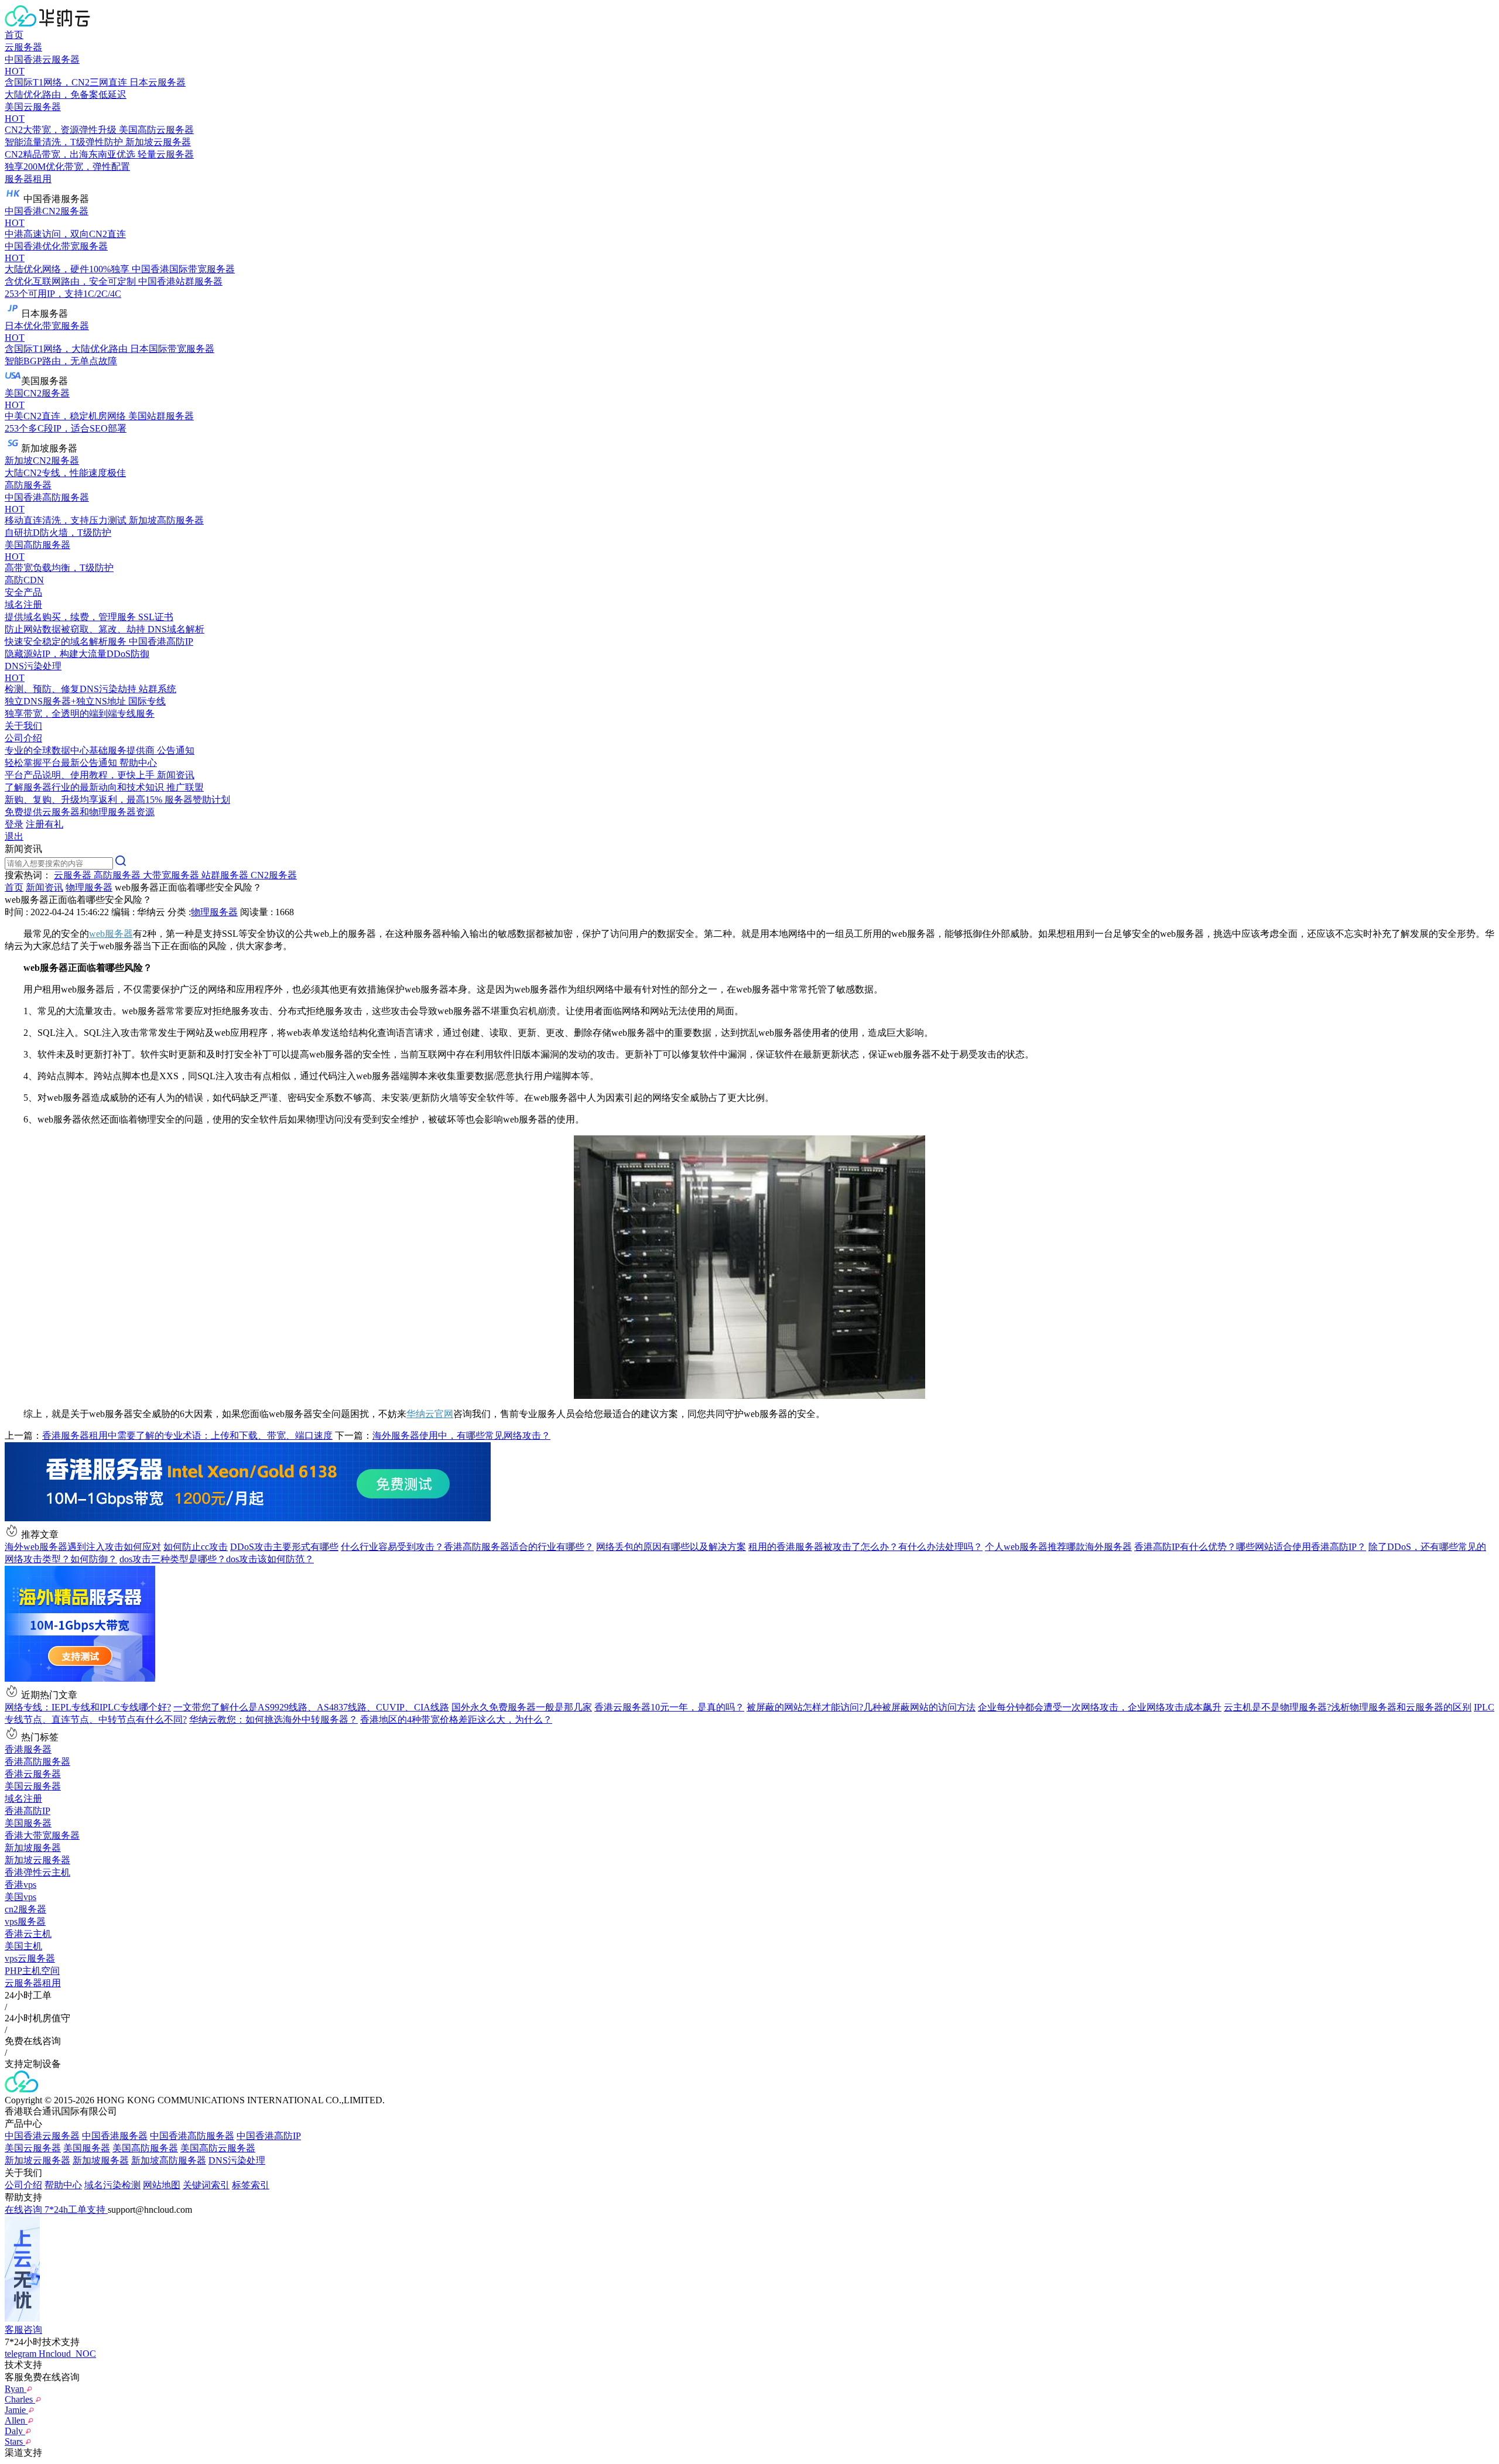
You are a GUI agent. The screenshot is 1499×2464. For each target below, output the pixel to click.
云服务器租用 (33, 1983)
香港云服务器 (33, 1774)
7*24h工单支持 (76, 2210)
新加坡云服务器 (37, 1860)
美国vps (20, 1897)
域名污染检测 (112, 2185)
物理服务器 (89, 887)
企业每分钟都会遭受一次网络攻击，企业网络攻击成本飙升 (1100, 1707)
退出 (14, 836)
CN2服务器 (274, 875)
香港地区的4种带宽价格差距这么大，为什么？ (456, 1719)
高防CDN (24, 580)
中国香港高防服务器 (192, 2136)
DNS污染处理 (237, 2160)
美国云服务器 (33, 1786)
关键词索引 (206, 2185)
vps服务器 (25, 1921)
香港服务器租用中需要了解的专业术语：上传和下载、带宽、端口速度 (187, 1435)
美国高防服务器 (145, 2148)
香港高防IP (28, 1811)
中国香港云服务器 (42, 2136)
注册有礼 (45, 824)
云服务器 (23, 47)
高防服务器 (28, 485)
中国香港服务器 (115, 2136)
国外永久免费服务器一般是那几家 (522, 1707)
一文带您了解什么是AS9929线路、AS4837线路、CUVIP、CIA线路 (311, 1707)
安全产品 (23, 592)
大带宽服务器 (172, 875)
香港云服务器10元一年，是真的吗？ (669, 1707)
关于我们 (23, 726)
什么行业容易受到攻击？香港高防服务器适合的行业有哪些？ (467, 1547)
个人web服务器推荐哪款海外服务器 (1058, 1547)
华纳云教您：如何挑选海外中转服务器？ (273, 1719)
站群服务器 (226, 875)
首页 (14, 35)
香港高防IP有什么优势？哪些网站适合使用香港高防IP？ (1250, 1547)
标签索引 (251, 2185)
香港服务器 (28, 1749)
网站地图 (162, 2185)
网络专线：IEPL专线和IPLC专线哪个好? (88, 1707)
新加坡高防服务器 (169, 2160)
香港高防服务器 (37, 1762)
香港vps (20, 1885)
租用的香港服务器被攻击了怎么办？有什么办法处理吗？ (865, 1547)
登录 (14, 824)
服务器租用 (28, 179)
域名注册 (23, 1799)
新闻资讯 (45, 887)
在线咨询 (25, 2210)
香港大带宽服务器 (42, 1835)
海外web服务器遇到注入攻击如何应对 (83, 1547)
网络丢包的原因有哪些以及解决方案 (671, 1547)
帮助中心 (63, 2185)
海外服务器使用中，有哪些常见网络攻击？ (461, 1435)
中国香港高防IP (269, 2136)
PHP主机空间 (32, 1971)
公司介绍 (23, 2185)
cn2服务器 (25, 1909)
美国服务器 (28, 1823)
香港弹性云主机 (37, 1872)
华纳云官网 (430, 1414)
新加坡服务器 (33, 1848)
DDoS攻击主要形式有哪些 (284, 1547)
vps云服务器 (30, 1958)
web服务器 (111, 934)
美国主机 (23, 1946)
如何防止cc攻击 (196, 1547)
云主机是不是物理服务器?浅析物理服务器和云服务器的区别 (1348, 1707)
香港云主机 (28, 1934)
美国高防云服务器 (218, 2148)
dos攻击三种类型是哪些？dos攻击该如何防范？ (217, 1559)
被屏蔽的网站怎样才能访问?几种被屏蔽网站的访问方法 (861, 1707)
